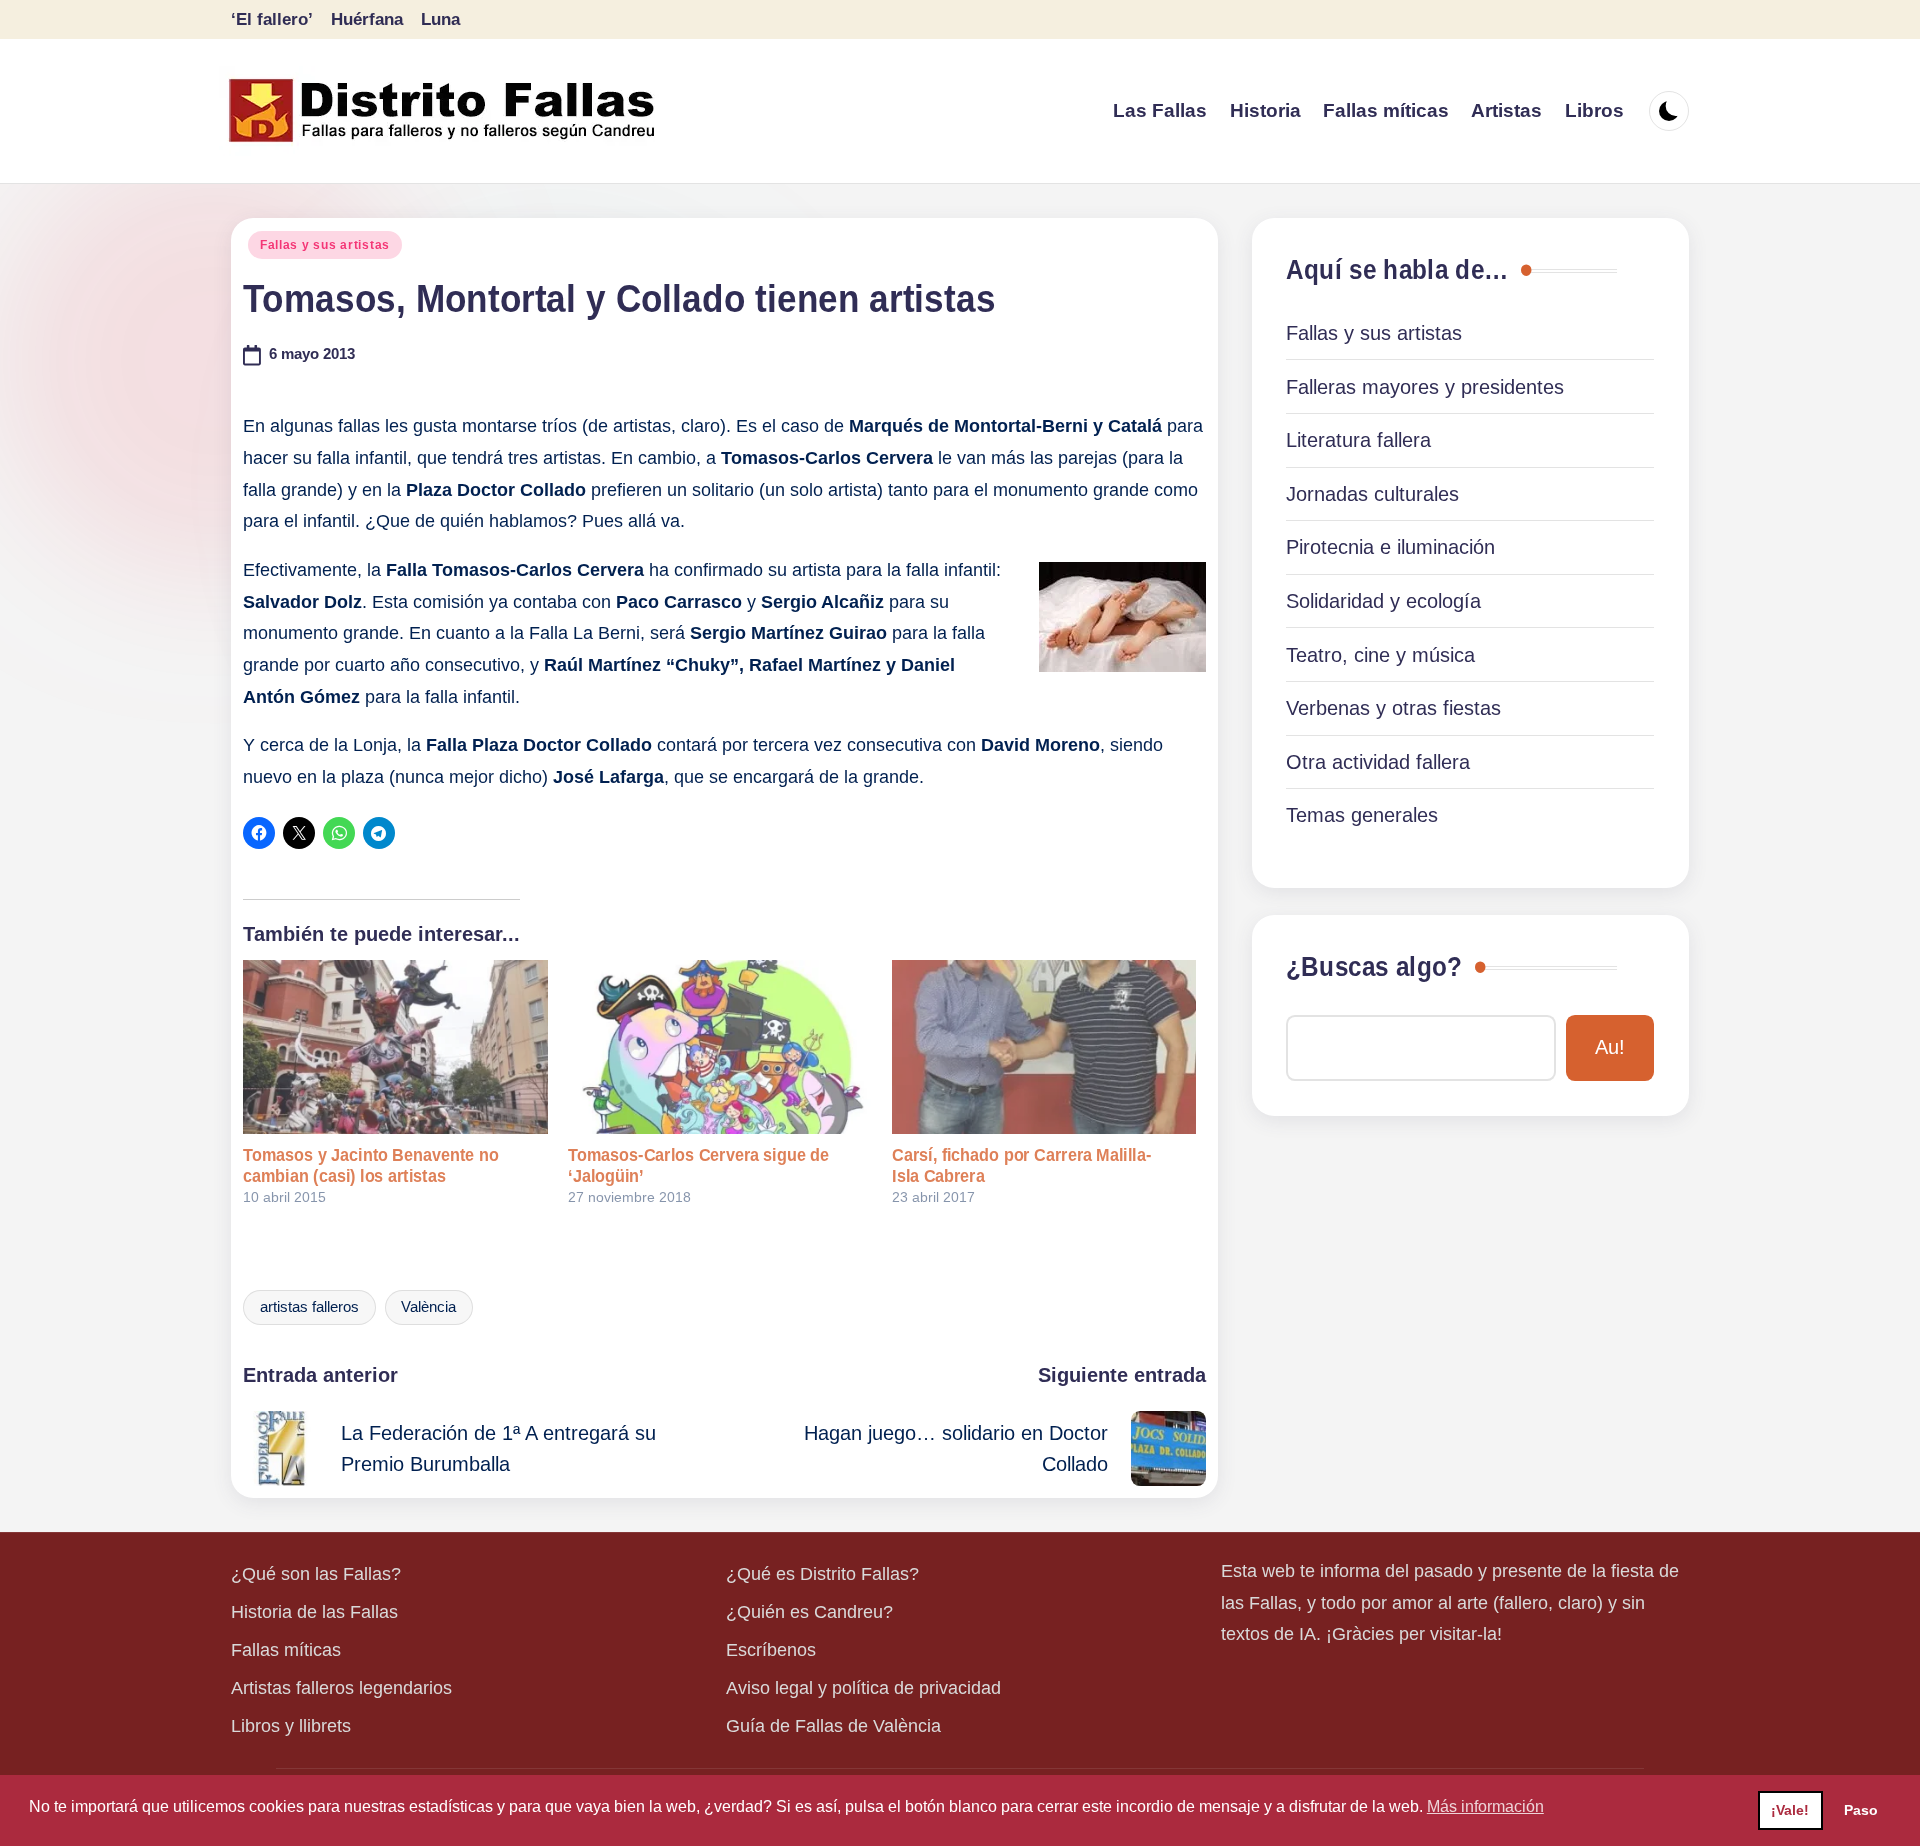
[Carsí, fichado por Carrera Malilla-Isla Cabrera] (1044, 1047)
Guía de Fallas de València (833, 1726)
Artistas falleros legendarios (341, 1688)
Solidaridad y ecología (1383, 601)
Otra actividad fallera (1378, 762)
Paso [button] (1861, 1810)
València (428, 1307)
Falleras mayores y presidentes (1425, 387)
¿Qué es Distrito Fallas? (822, 1574)
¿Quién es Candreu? (809, 1612)
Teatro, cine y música (1380, 655)
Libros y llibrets (291, 1726)
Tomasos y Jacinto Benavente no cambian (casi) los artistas (371, 1165)
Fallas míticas (286, 1650)
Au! (1610, 1047)
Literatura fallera (1358, 440)
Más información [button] (1485, 1806)
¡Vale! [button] (1790, 1810)
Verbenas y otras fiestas (1393, 708)
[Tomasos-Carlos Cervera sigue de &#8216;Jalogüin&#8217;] (720, 1047)
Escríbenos (771, 1650)
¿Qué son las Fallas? (316, 1574)
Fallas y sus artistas (325, 245)
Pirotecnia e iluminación (1390, 547)
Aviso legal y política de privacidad (863, 1688)
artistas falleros (309, 1307)
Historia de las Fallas (314, 1612)
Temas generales (1362, 815)
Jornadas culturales (1372, 494)
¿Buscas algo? (1374, 967)
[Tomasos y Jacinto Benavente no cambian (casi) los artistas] (395, 1047)
